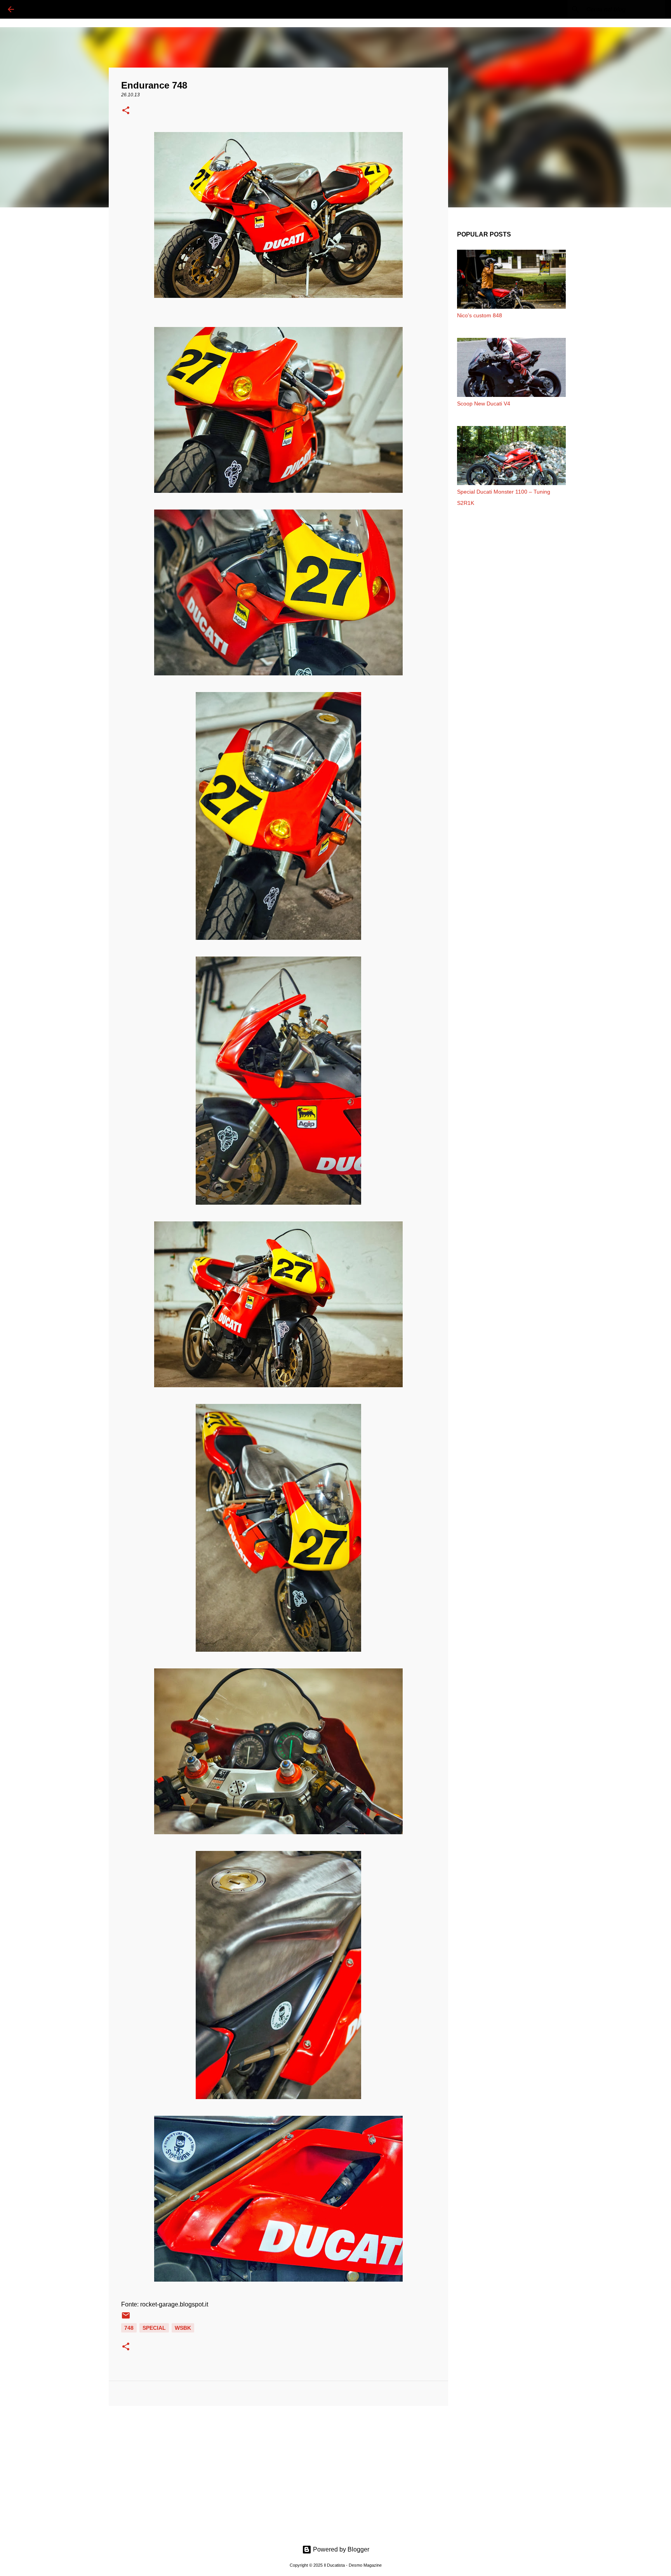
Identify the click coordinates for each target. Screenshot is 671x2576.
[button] (126, 111)
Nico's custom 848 (480, 315)
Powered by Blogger (340, 2549)
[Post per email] (126, 2318)
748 (129, 2328)
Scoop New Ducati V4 (484, 404)
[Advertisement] (278, 2472)
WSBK (183, 2328)
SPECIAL (154, 2328)
